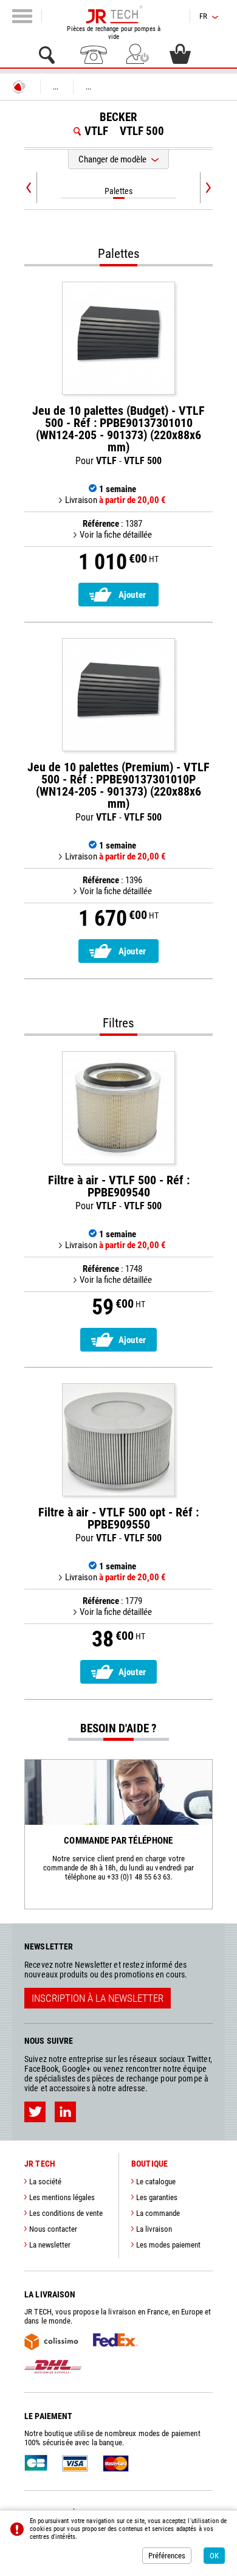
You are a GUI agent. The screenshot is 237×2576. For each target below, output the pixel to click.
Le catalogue (156, 2182)
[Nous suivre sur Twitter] (35, 2112)
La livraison (154, 2229)
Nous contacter (53, 2229)
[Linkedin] (65, 2112)
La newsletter (50, 2245)
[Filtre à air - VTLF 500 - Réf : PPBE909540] (118, 1108)
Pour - (118, 436)
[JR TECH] (19, 87)
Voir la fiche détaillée (116, 535)
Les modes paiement (168, 2245)
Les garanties (157, 2197)
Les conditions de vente (66, 2213)
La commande (158, 2213)
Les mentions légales (62, 2197)
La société (45, 2182)
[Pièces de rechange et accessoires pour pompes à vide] (114, 15)
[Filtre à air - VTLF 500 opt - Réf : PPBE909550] (118, 1440)
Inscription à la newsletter (98, 1998)
